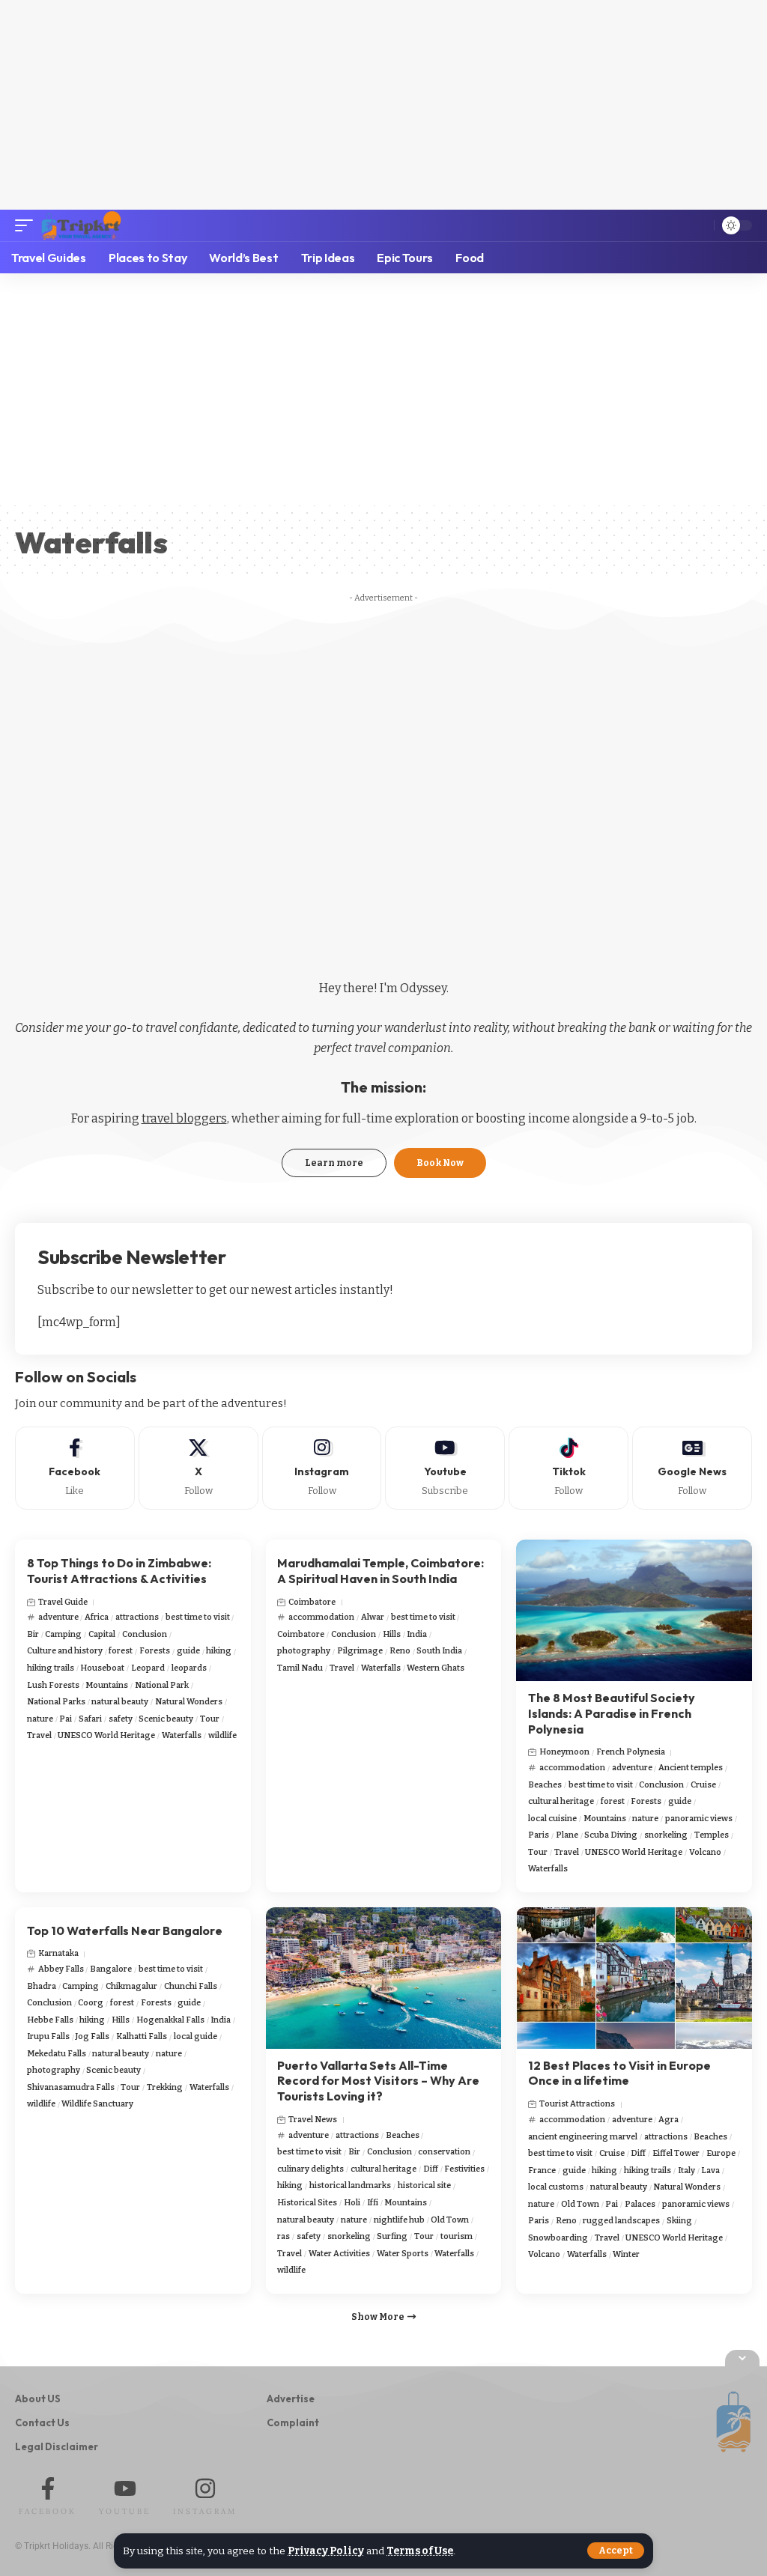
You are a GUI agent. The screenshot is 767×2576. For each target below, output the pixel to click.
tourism (457, 2236)
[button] (616, 2551)
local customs (556, 2187)
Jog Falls (93, 2036)
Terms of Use (420, 2551)
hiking (219, 1651)
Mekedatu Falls (57, 2054)
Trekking (165, 2087)
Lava (710, 2171)
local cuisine (552, 1819)
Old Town (450, 2220)
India (417, 1634)
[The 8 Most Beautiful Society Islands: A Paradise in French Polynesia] (634, 1610)
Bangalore (111, 1969)
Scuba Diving (611, 1835)
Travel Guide (63, 1602)
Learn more (334, 1163)
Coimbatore (312, 1602)
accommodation (321, 1617)
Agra (669, 2120)
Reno (400, 1651)
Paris (539, 1835)
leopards (189, 1668)
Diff (431, 2169)
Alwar (373, 1617)
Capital (102, 1634)
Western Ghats (436, 1668)
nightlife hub (399, 2220)
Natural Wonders (189, 1702)
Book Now (440, 1163)
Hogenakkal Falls (170, 2020)
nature (40, 1719)
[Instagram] (322, 1468)
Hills (392, 1634)
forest (121, 1651)
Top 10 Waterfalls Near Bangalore (125, 1931)
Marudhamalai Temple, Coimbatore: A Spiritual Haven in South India (381, 1571)
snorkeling (666, 1835)
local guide (195, 2036)
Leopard (148, 1668)
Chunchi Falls (191, 1986)
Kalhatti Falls (142, 2036)
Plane (567, 1835)
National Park (162, 1685)
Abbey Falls (61, 1969)
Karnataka (58, 1953)
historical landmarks (350, 2185)
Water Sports (403, 2254)
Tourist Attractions (577, 2104)
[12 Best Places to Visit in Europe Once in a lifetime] (634, 1978)
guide (188, 1651)
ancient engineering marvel (583, 2137)
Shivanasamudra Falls (71, 2087)
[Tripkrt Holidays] (81, 225)
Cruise (703, 1785)
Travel (39, 1735)
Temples (712, 1835)
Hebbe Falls (50, 2020)
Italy (686, 2171)
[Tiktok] (569, 1468)
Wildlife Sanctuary (97, 2104)
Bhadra (42, 1986)
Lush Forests (53, 1685)
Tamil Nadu (300, 1668)
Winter (626, 2254)
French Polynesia (631, 1752)
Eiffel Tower (676, 2153)
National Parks (56, 1702)
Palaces (640, 2204)
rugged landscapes (621, 2221)
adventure (58, 1617)
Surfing (392, 2236)
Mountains (107, 1685)
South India (439, 1651)
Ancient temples (691, 1768)
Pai (66, 1719)
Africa (97, 1617)
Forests (155, 1651)
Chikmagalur (131, 1986)
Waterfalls (182, 1735)
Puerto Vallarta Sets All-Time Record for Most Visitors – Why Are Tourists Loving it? (378, 2081)
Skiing (679, 2221)
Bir (33, 1634)
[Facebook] (75, 1468)
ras (284, 2236)
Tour (210, 1719)
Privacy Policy (326, 2551)
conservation (444, 2152)
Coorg (91, 2003)
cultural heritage (561, 1801)
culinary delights (310, 2169)
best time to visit (198, 1617)
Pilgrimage (360, 1651)
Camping (63, 1634)
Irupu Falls (48, 2036)
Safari (90, 1719)
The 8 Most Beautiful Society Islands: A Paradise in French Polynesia (612, 1713)
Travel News (313, 2120)
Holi (352, 2203)
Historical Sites (307, 2203)
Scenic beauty (166, 1719)
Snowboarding (558, 2238)
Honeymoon (564, 1752)
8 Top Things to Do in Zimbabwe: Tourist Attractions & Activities (119, 1571)
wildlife (222, 1735)
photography (304, 1651)
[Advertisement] (383, 105)
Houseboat (102, 1668)
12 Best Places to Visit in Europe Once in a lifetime (619, 2073)
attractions (137, 1617)
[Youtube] (445, 1468)
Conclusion (145, 1634)
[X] (198, 1468)
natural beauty (120, 1702)
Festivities (464, 2169)
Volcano (705, 1852)
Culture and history (65, 1651)
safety (121, 1719)
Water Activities (339, 2254)
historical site (424, 2185)
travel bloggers (184, 1118)
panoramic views (699, 1819)
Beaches (545, 1785)
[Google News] (692, 1468)
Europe (721, 2153)
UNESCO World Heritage (106, 1735)
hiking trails (51, 1668)
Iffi (373, 2203)
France (542, 2171)
